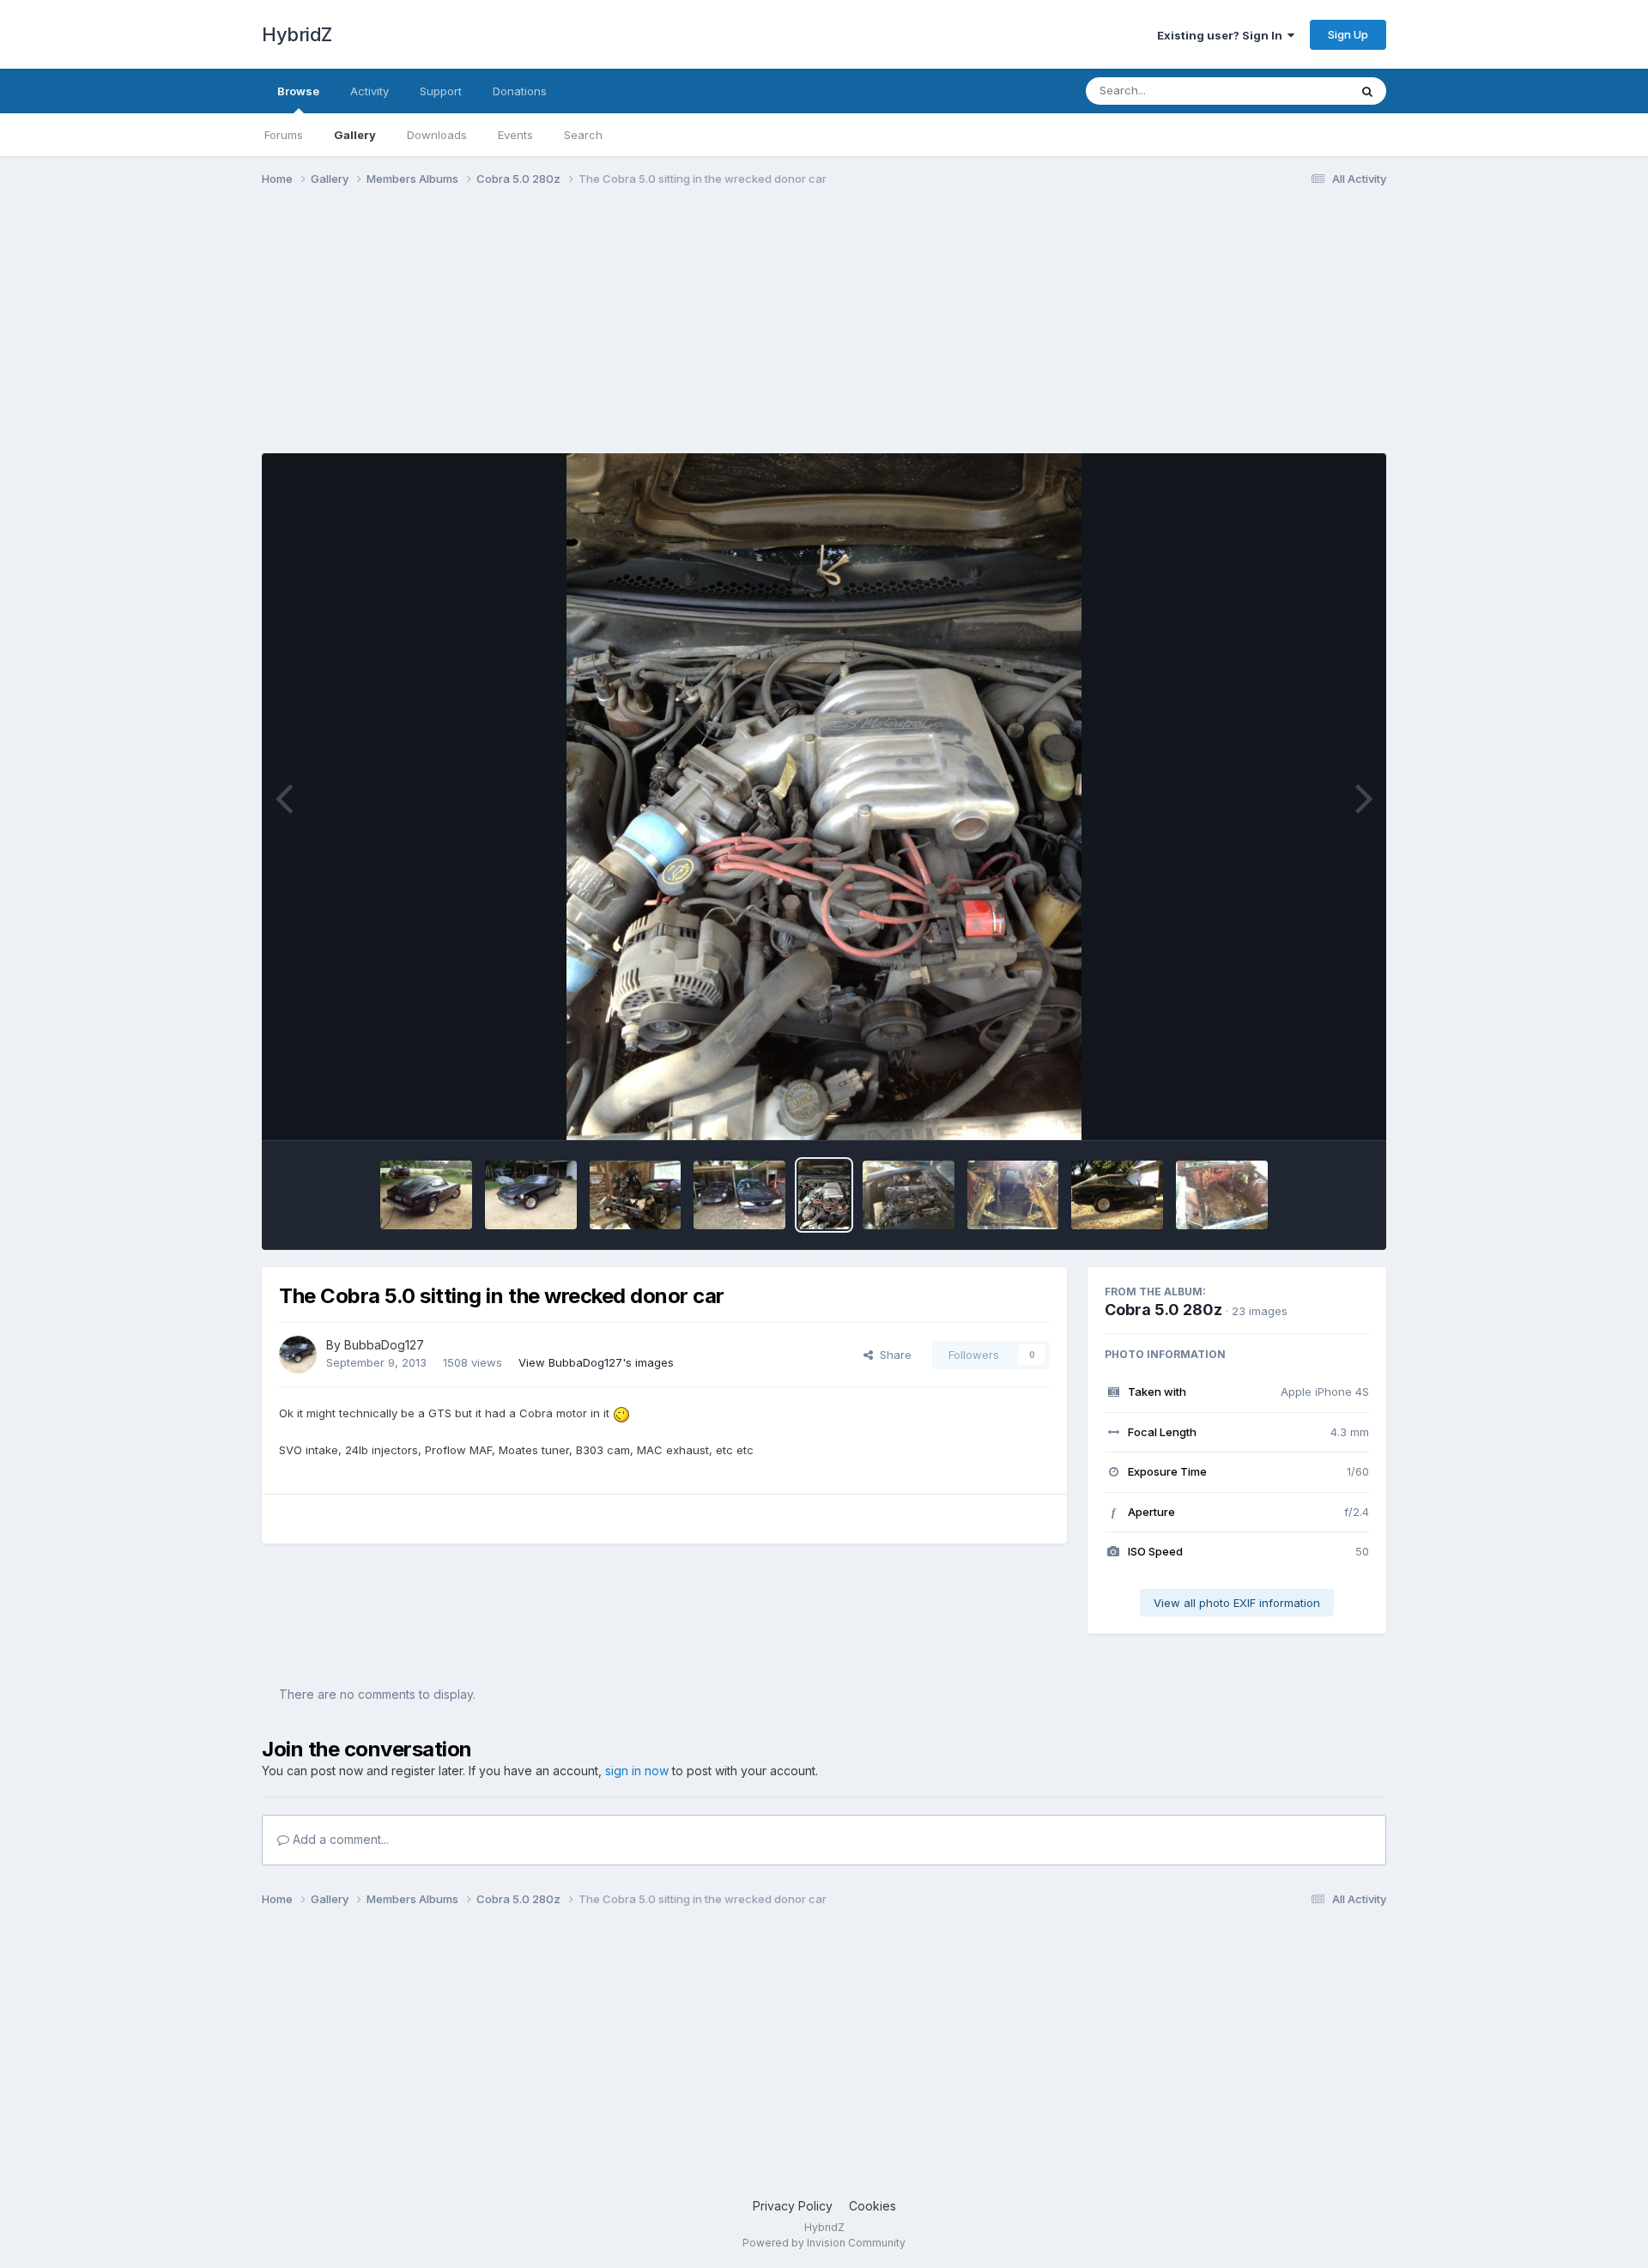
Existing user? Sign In (1222, 35)
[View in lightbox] (824, 797)
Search (583, 135)
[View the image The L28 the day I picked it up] (909, 1195)
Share (892, 1355)
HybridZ (297, 34)
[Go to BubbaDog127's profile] (298, 1355)
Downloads (437, 135)
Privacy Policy (793, 2206)
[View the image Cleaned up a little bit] (1222, 1195)
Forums (284, 135)
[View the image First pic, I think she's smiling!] (531, 1195)
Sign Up (1348, 34)
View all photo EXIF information (1237, 1603)
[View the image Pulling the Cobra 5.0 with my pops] (636, 1195)
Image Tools (1315, 1109)
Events (515, 135)
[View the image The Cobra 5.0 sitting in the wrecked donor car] (824, 1195)
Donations (520, 91)
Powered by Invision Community (824, 2243)
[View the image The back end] (426, 1195)
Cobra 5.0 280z (1163, 1310)
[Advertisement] (574, 333)
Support (441, 91)
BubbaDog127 (384, 1345)
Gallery (355, 135)
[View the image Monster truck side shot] (1117, 1195)
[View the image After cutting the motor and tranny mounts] (1013, 1195)
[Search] (1367, 91)
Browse (298, 91)
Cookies (872, 2206)
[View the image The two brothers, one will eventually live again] (739, 1195)
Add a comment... (339, 1839)
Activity (370, 91)
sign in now (637, 1771)
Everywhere (1295, 91)
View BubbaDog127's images (596, 1362)
